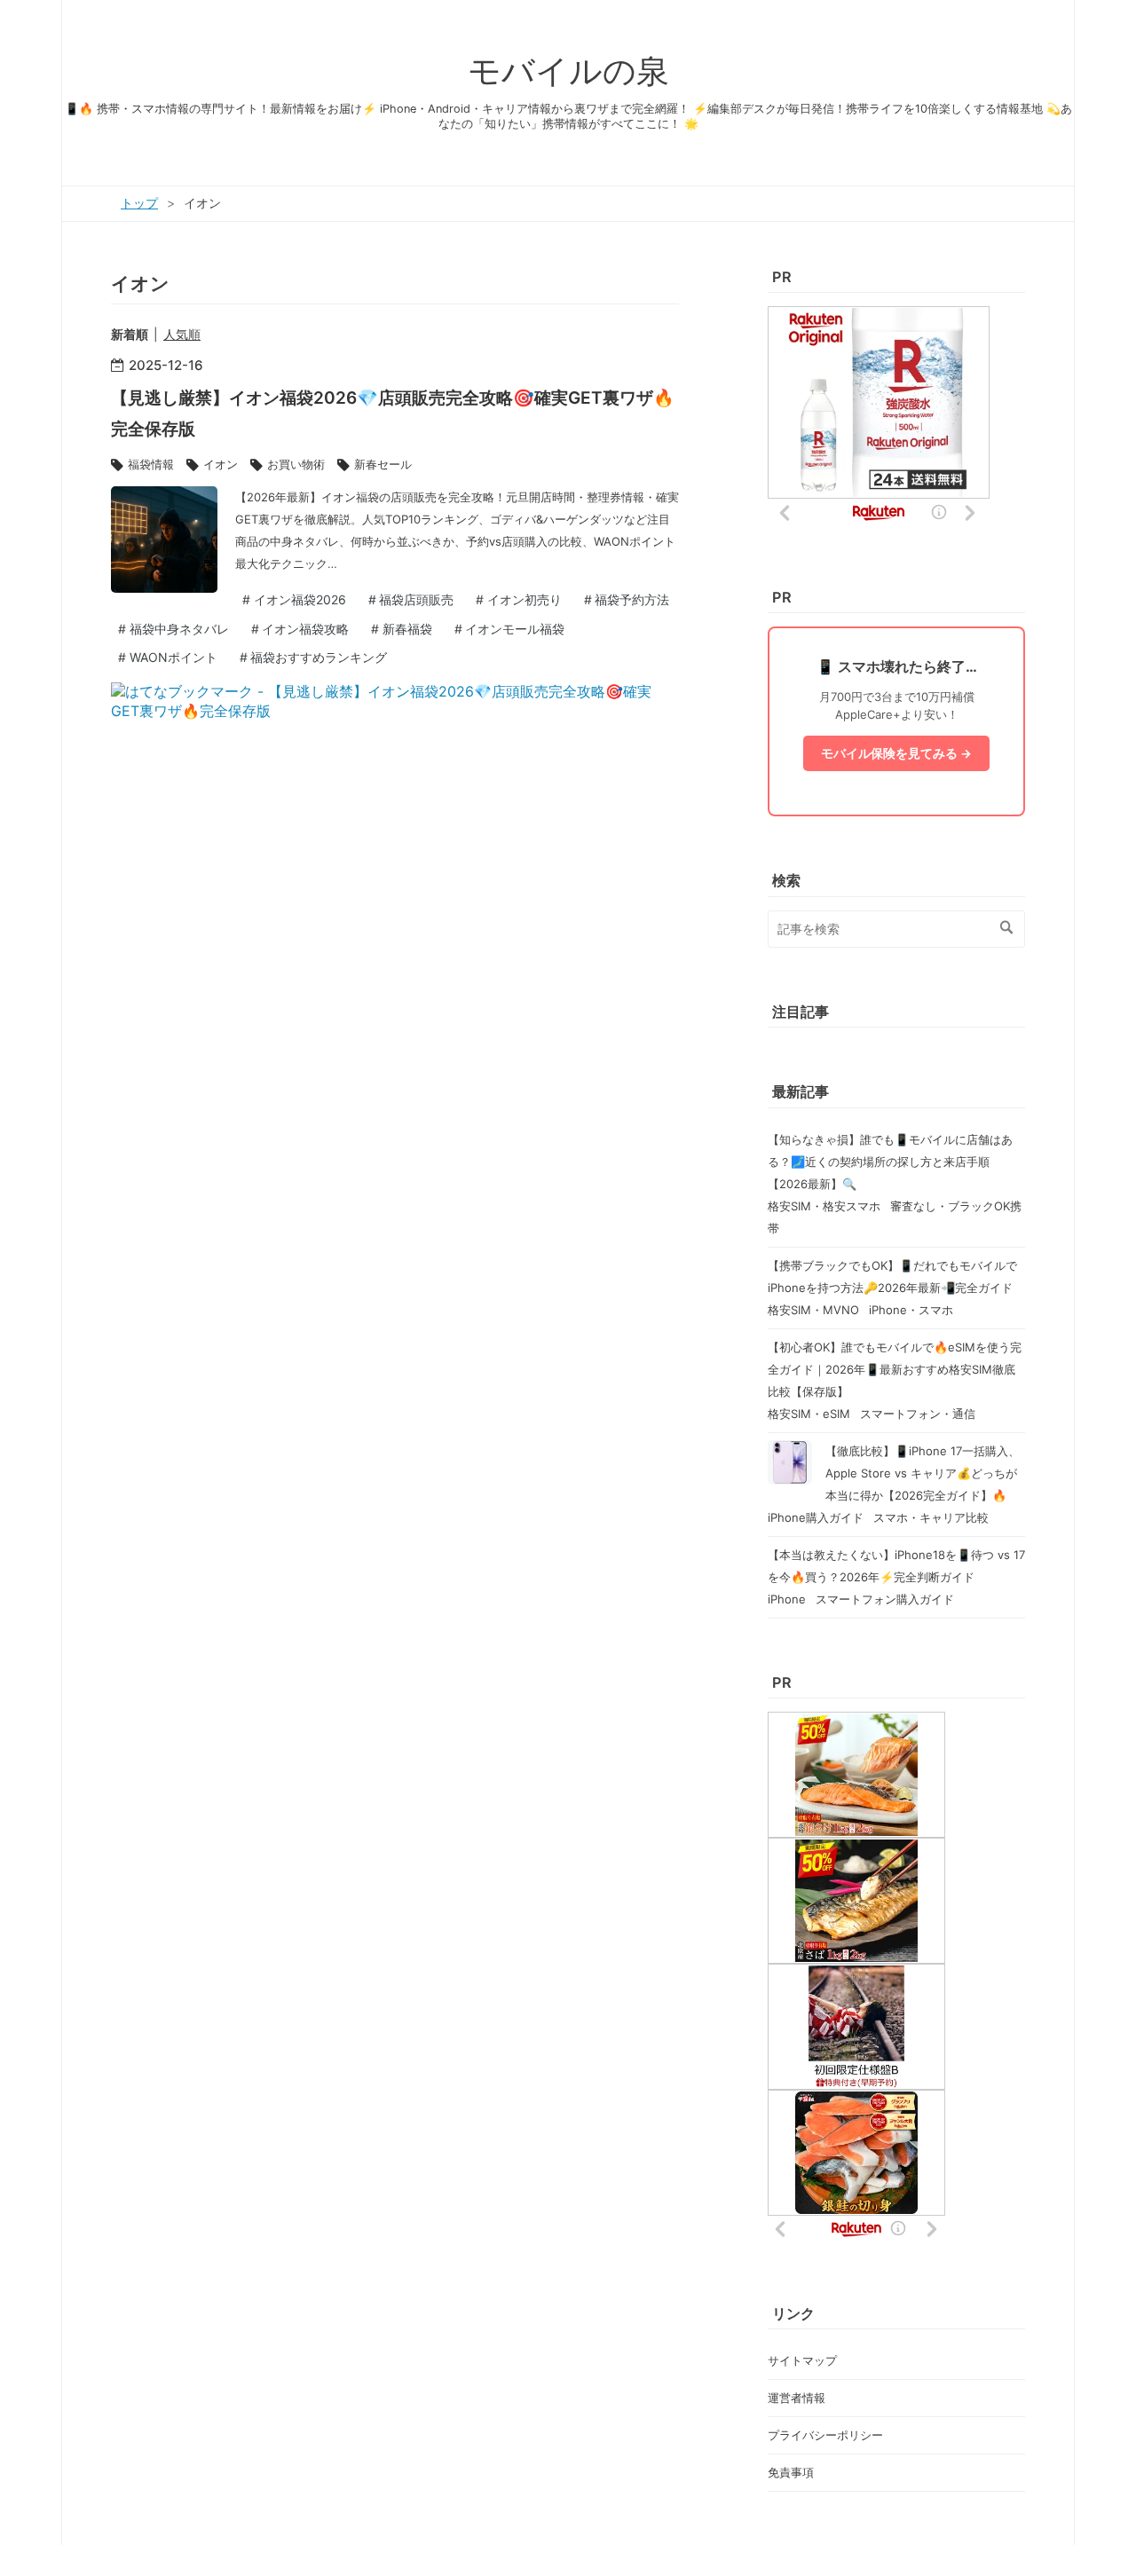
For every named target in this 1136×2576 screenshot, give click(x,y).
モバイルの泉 (568, 71)
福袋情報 (151, 464)
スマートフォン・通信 (918, 1414)
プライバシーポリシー (825, 2435)
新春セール (383, 464)
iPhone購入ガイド (817, 1517)
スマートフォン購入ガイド (885, 1599)
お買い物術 (296, 464)
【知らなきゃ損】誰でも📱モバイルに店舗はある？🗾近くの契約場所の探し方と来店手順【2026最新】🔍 (890, 1162)
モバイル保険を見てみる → (896, 753)
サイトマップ (802, 2360)
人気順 (182, 334)
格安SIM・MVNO (815, 1310)
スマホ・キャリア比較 (931, 1517)
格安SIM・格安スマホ (826, 1206)
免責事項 (791, 2472)
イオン (221, 464)
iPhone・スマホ (911, 1310)
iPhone (789, 1599)
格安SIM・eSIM (811, 1414)
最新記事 (801, 1091)
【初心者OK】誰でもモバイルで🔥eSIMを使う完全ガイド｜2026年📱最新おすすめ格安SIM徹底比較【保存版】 (895, 1369)
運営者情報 (797, 2398)
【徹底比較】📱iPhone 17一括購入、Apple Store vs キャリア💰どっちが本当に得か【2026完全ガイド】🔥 (923, 1473)
